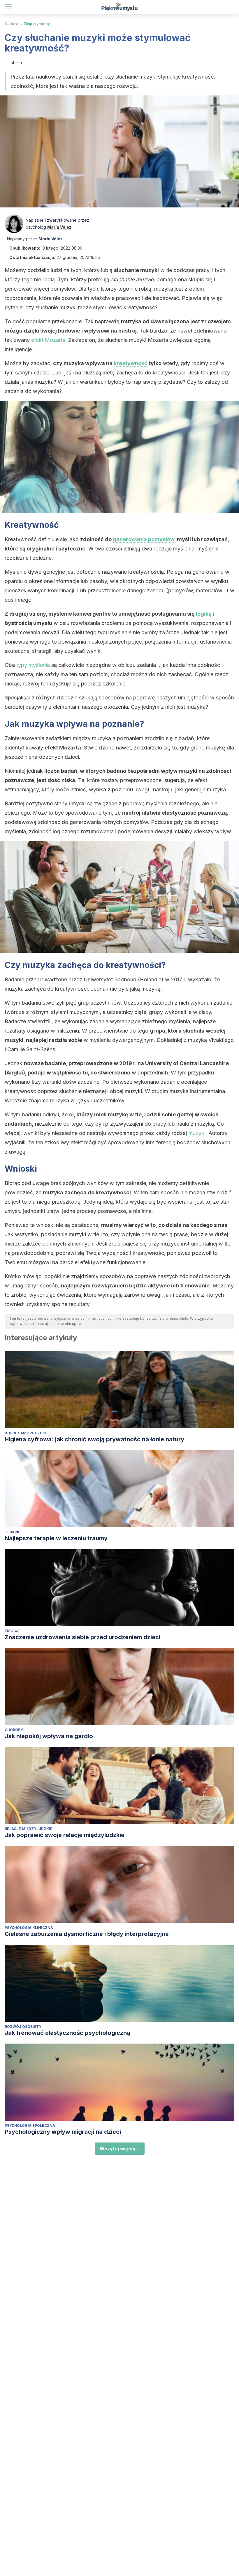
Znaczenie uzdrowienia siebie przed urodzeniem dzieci (82, 1637)
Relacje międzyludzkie (29, 1829)
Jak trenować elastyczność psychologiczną (67, 2033)
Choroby (14, 1730)
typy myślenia (33, 665)
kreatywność (131, 363)
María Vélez (59, 227)
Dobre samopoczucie (27, 1433)
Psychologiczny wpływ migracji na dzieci (63, 2132)
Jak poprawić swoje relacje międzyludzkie (65, 1835)
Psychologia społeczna (30, 2125)
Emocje (13, 1631)
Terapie (13, 1532)
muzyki (197, 1133)
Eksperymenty (37, 24)
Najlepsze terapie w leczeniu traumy (56, 1538)
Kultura (12, 24)
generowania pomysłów (144, 539)
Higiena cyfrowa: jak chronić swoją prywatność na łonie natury (94, 1439)
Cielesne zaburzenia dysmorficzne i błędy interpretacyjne (87, 1934)
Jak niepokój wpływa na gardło (49, 1736)
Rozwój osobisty (23, 2027)
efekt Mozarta (48, 340)
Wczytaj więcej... (120, 2149)
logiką (204, 614)
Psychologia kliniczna (29, 1928)
